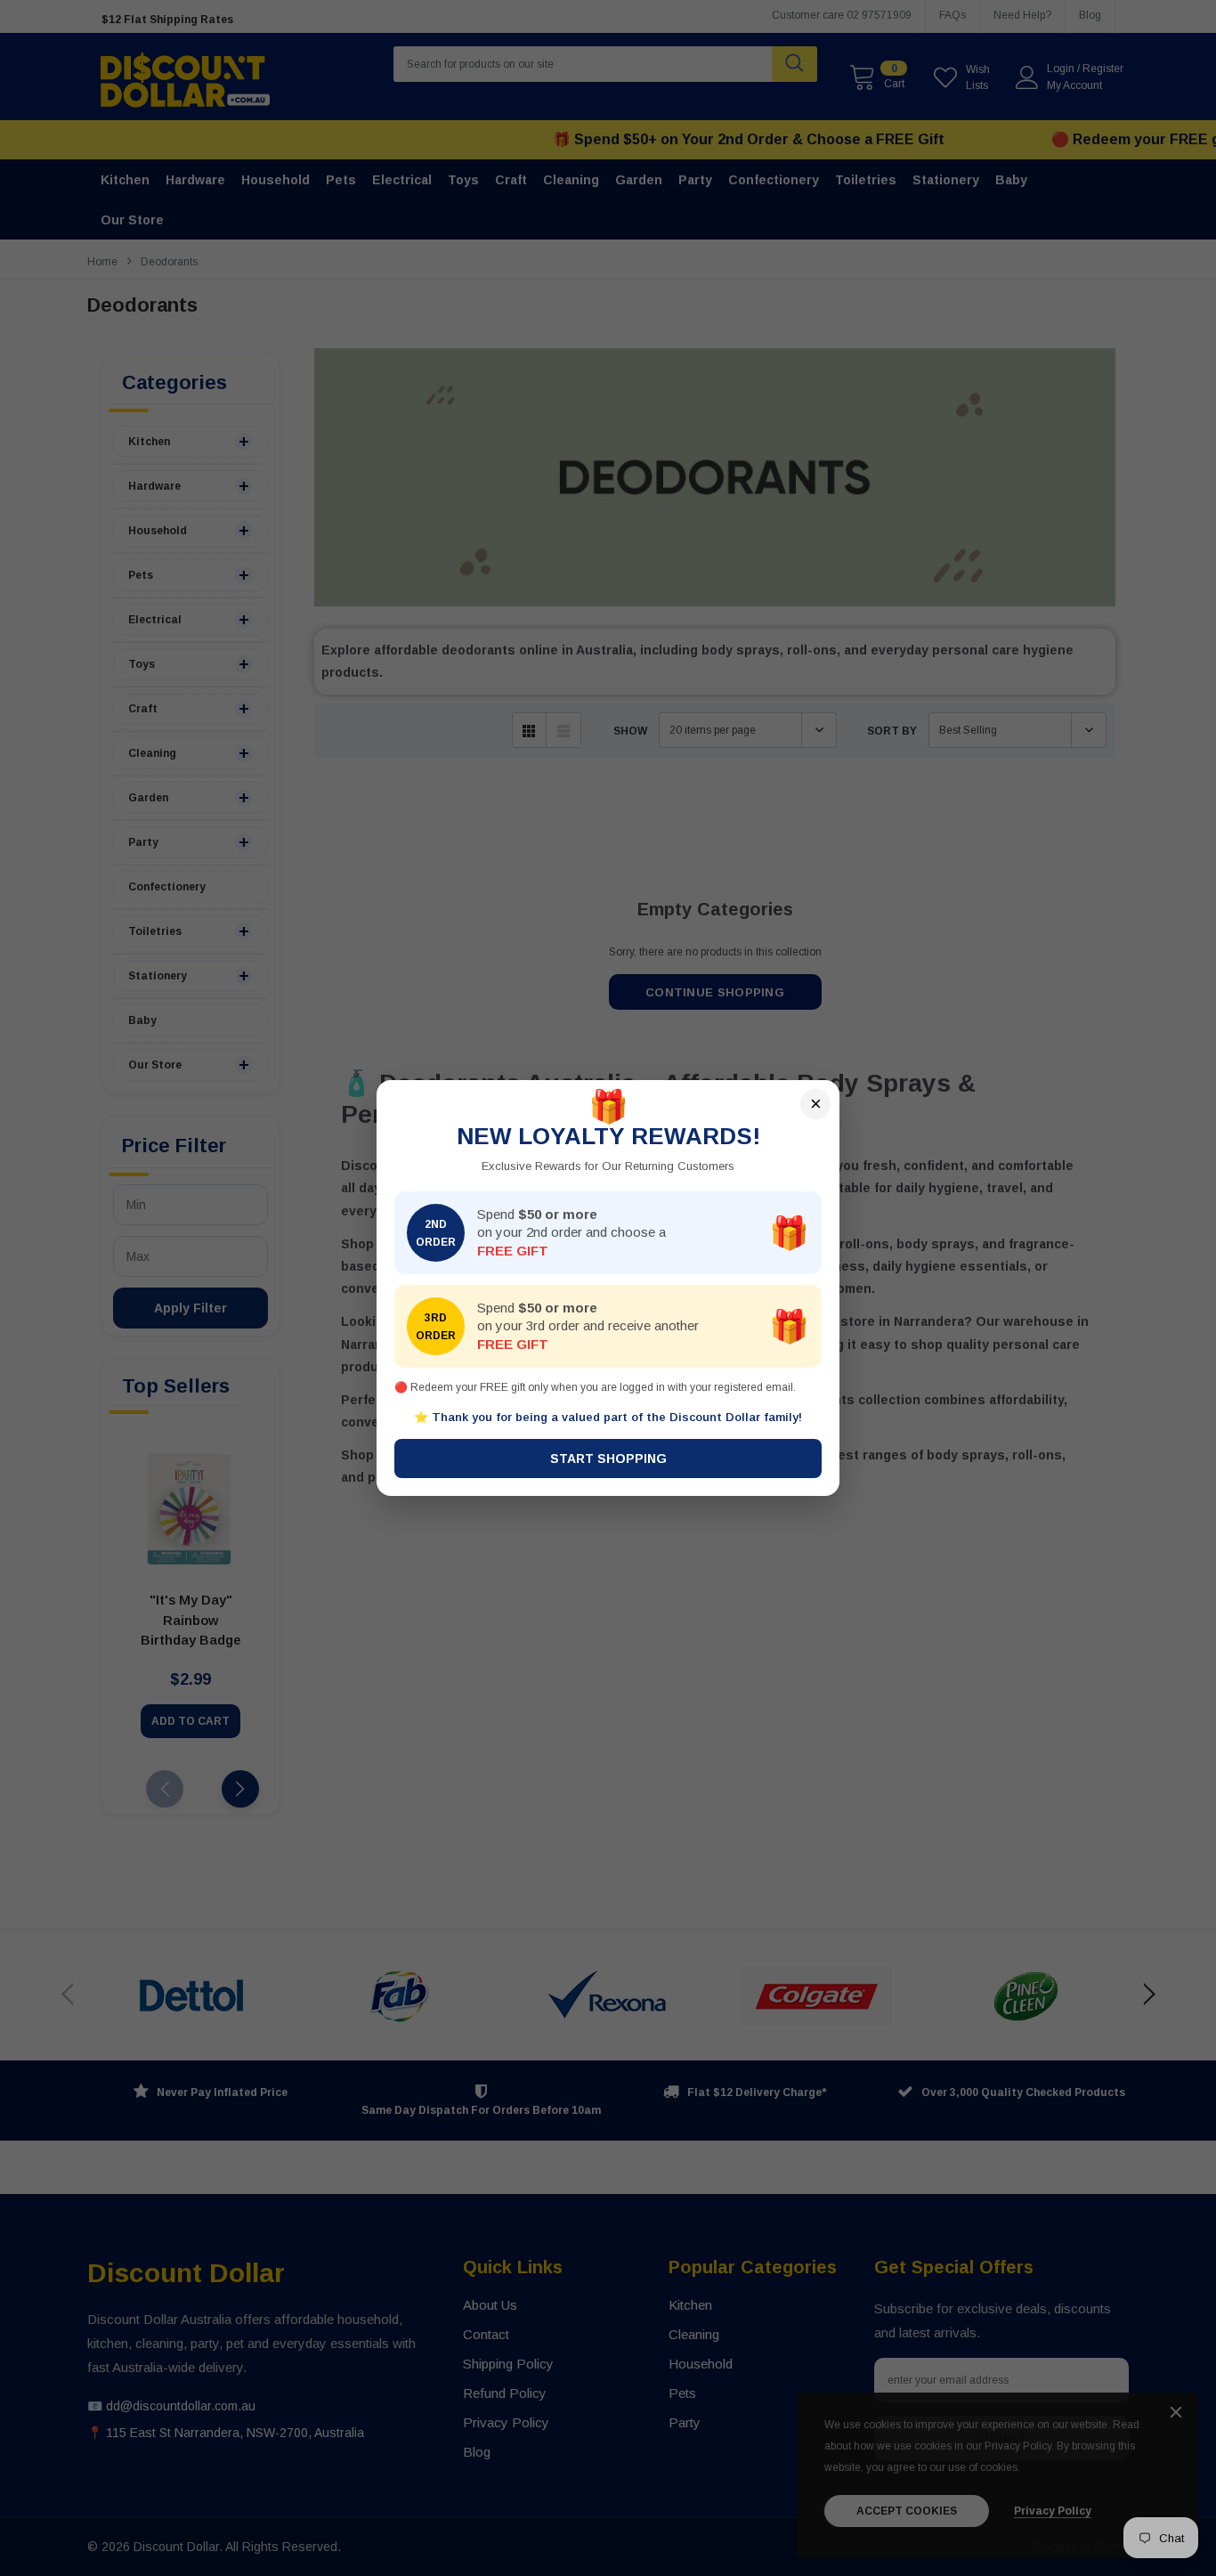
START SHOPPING (608, 1459)
